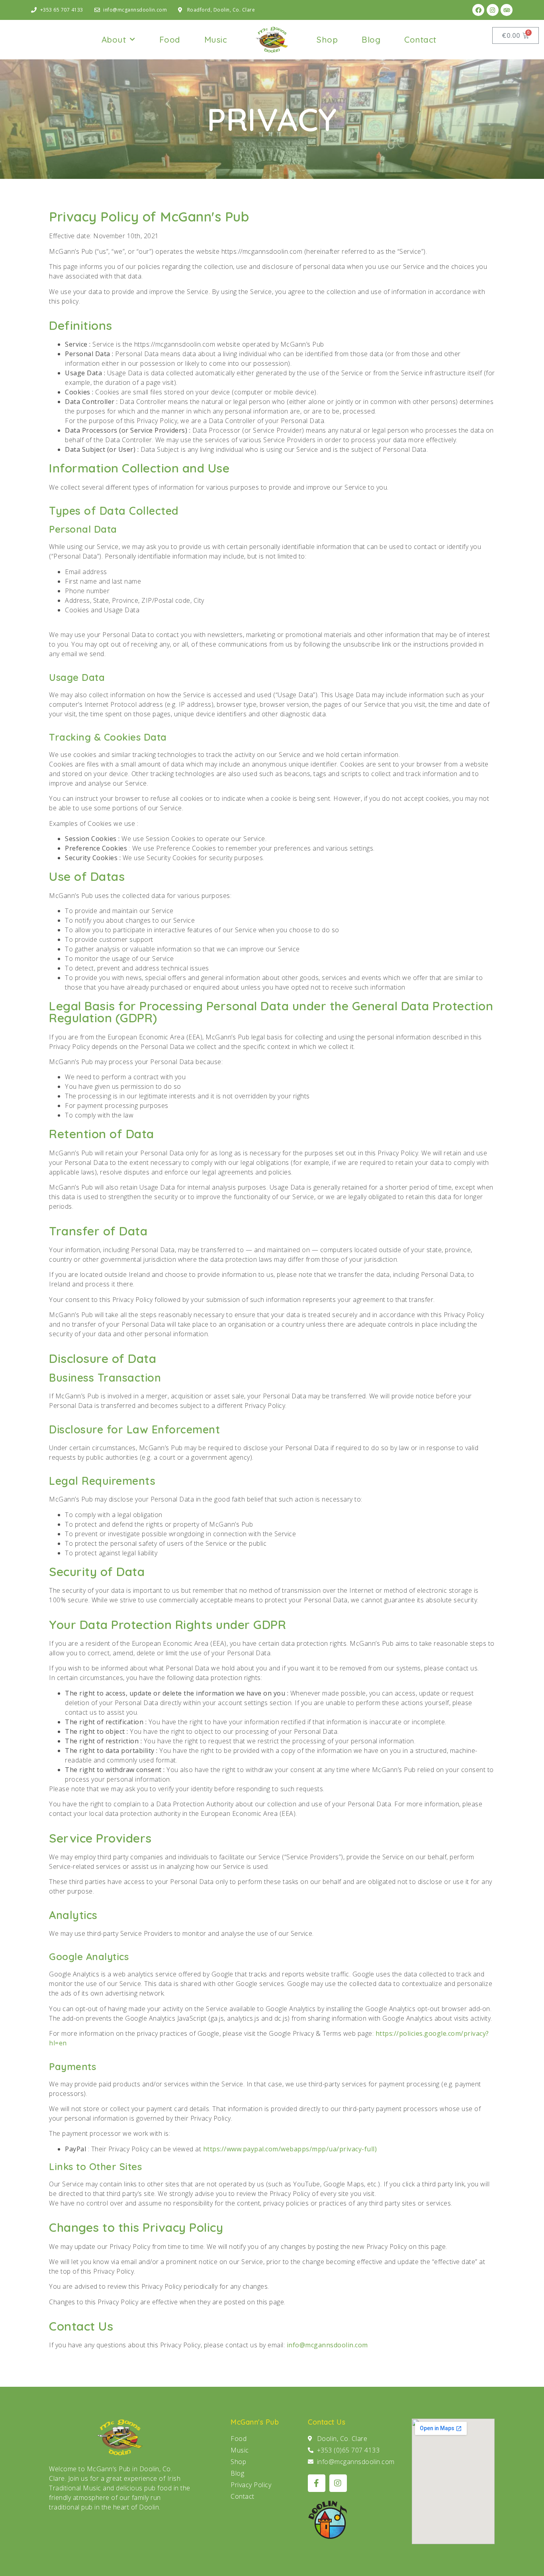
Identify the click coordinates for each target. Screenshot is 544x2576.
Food (170, 39)
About (114, 39)
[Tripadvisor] (507, 10)
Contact (420, 39)
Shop (327, 39)
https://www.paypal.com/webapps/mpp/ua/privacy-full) (290, 2149)
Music (216, 39)
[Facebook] (478, 10)
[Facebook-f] (317, 2483)
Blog (371, 39)
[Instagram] (493, 10)
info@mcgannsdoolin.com (327, 2345)
